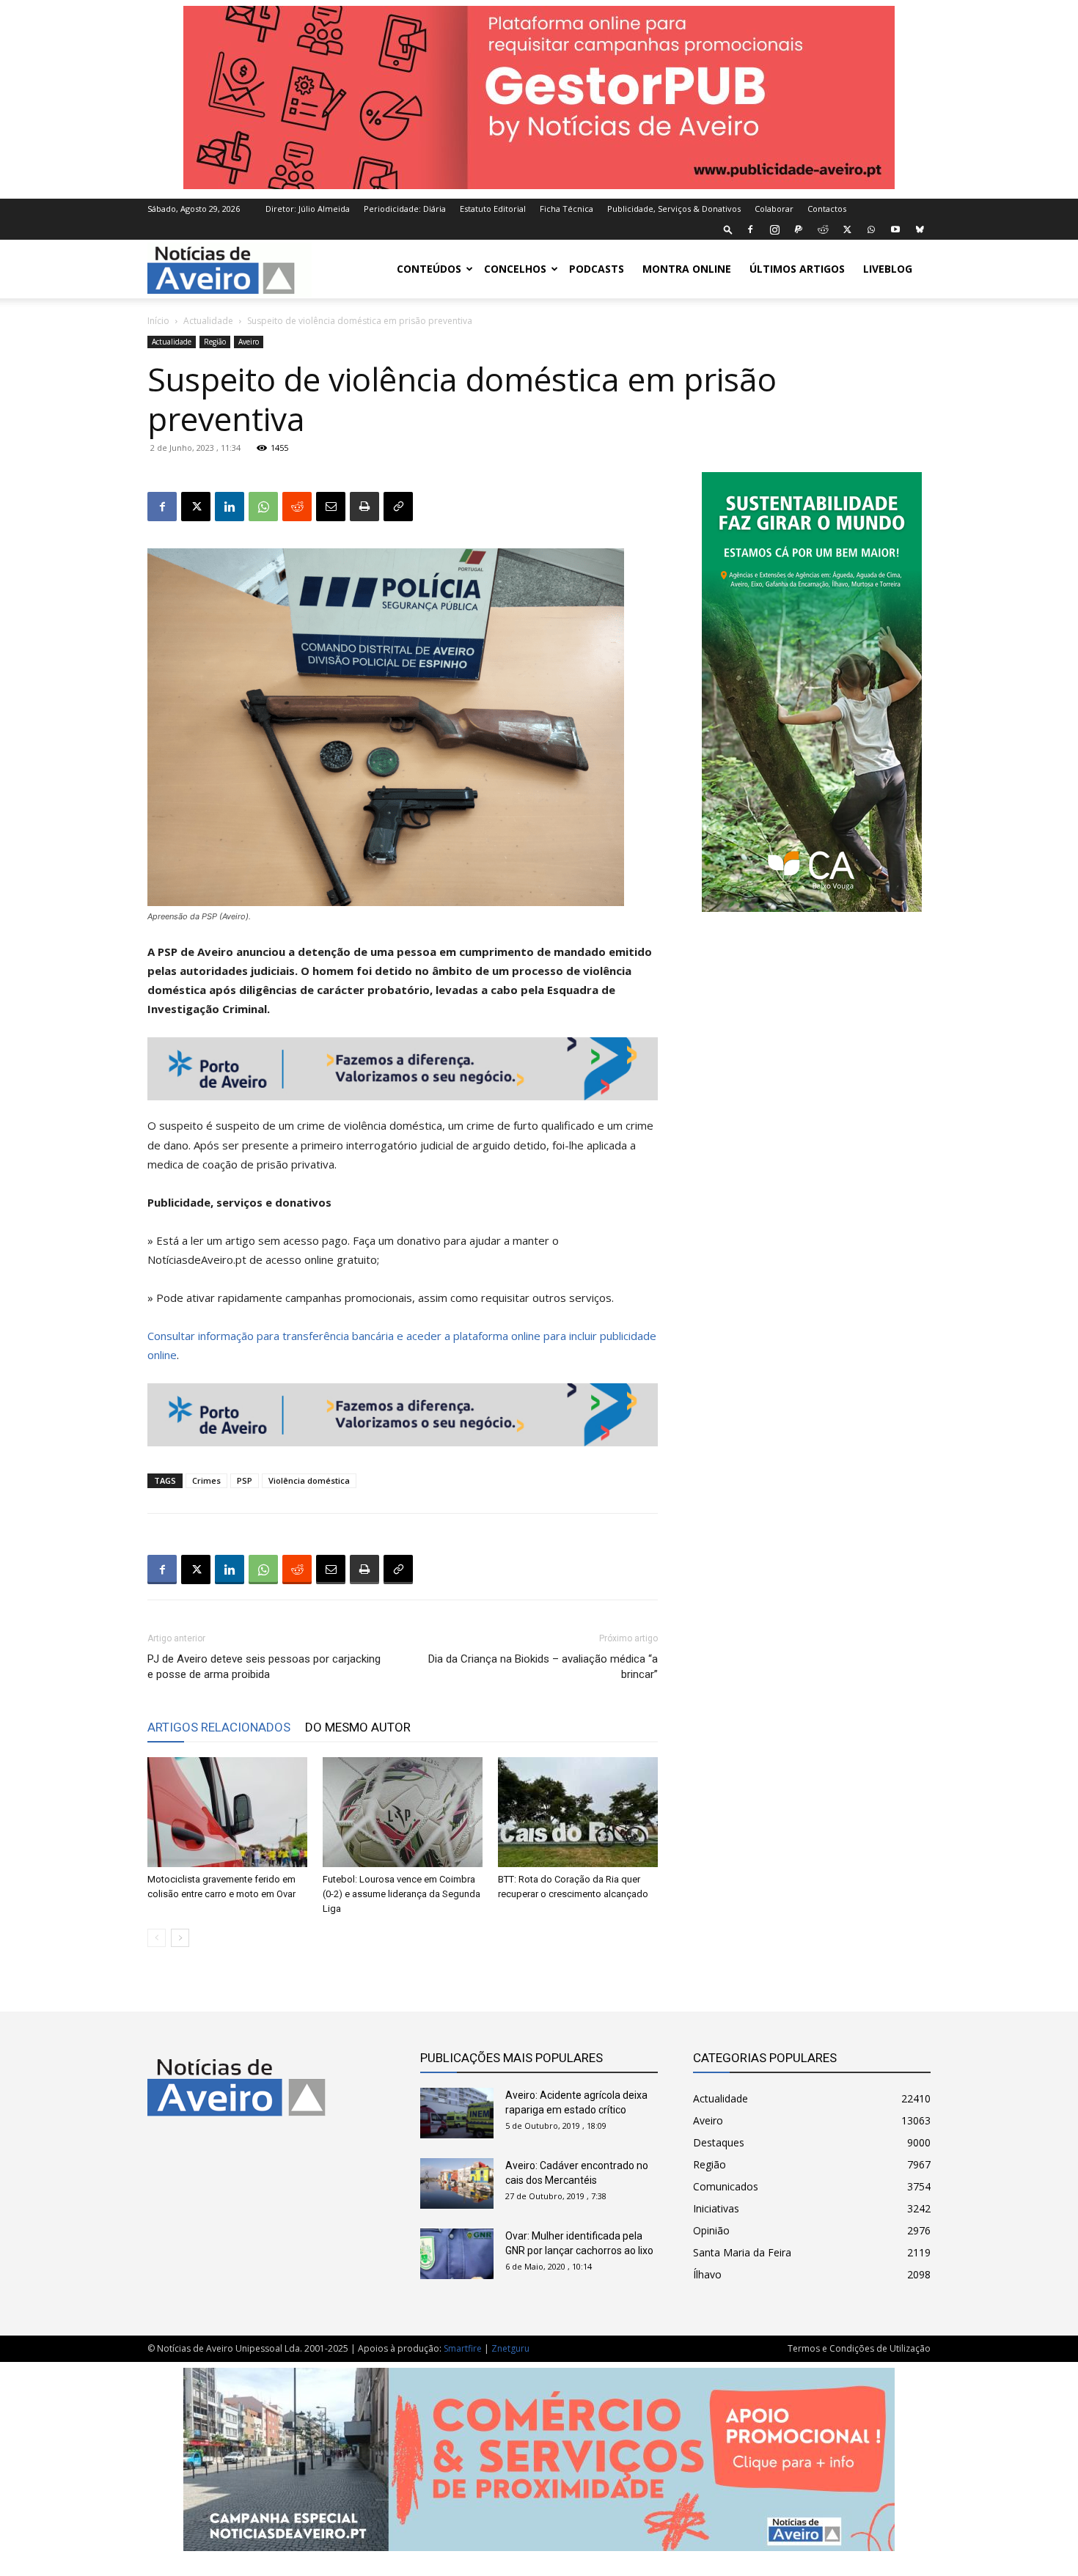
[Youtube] (895, 229)
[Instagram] (774, 229)
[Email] (331, 507)
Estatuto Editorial (493, 209)
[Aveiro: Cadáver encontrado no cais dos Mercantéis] (457, 2183)
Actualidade (208, 321)
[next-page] (180, 1938)
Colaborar (774, 209)
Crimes (206, 1480)
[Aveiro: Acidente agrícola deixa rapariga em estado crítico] (457, 2113)
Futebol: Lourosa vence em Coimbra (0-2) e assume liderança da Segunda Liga (401, 1894)
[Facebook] (750, 229)
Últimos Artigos (797, 269)
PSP (245, 1480)
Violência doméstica (309, 1480)
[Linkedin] (230, 507)
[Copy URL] (398, 507)
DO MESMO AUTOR (358, 1727)
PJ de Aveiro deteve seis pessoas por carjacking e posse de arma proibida (264, 1667)
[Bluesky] (920, 229)
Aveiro (249, 342)
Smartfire (463, 2348)
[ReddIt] (297, 507)
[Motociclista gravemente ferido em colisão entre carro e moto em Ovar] (227, 1812)
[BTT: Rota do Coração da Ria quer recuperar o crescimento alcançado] (578, 1812)
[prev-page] (157, 1938)
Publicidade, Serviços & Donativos (674, 209)
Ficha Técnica (566, 209)
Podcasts (597, 269)
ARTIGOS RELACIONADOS (219, 1727)
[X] (847, 229)
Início (158, 321)
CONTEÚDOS (429, 269)
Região (215, 342)
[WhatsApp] (871, 229)
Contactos (827, 209)
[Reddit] (823, 229)
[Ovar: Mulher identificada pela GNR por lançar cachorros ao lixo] (457, 2254)
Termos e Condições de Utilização (859, 2348)
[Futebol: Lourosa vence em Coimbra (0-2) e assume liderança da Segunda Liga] (403, 1812)
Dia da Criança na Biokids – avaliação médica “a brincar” (543, 1667)
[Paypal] (799, 229)
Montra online (687, 269)
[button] (728, 229)
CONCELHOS (515, 269)
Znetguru (510, 2348)
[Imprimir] (364, 507)
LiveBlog (888, 269)
